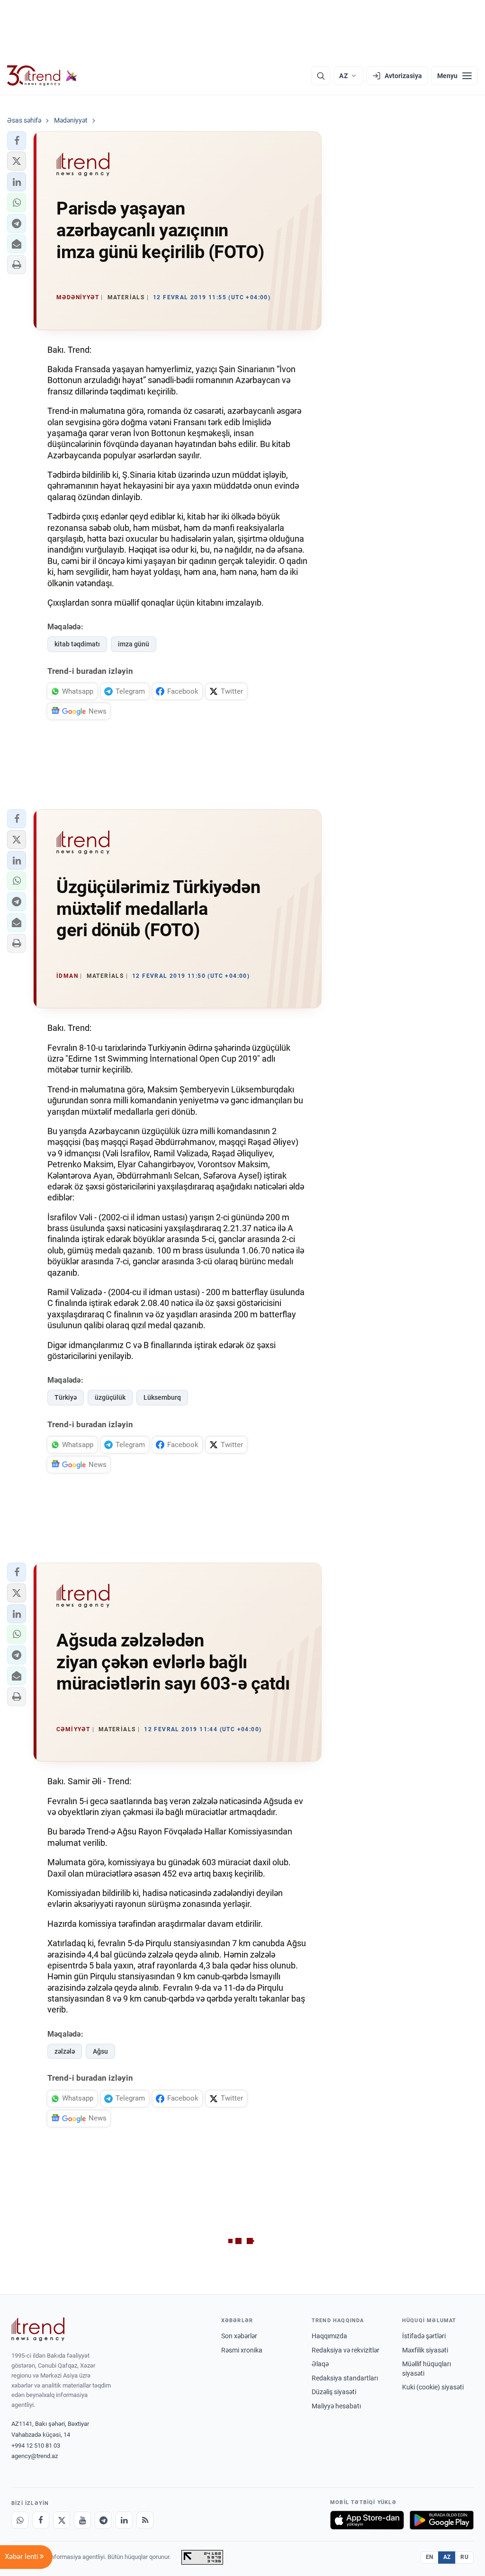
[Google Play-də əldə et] (442, 2520)
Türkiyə (66, 1397)
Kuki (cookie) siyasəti (433, 2387)
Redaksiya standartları (345, 2378)
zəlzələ (65, 2051)
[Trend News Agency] (38, 2329)
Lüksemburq (162, 1397)
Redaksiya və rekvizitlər (346, 2350)
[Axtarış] (321, 76)
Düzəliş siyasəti (334, 2392)
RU (464, 2557)
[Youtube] (82, 2520)
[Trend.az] (42, 76)
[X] (62, 2520)
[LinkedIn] (124, 2520)
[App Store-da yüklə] (367, 2520)
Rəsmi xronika (242, 2350)
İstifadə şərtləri (424, 2336)
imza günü (134, 644)
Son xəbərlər (239, 2336)
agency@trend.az (35, 2456)
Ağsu (100, 2051)
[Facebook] (41, 2520)
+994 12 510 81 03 (36, 2446)
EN (430, 2557)
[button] (17, 141)
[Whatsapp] (20, 2520)
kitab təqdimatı (77, 644)
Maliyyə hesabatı (336, 2406)
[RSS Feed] (145, 2520)
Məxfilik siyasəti (425, 2350)
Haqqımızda (329, 2336)
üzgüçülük (110, 1397)
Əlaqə (320, 2364)
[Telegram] (103, 2520)
